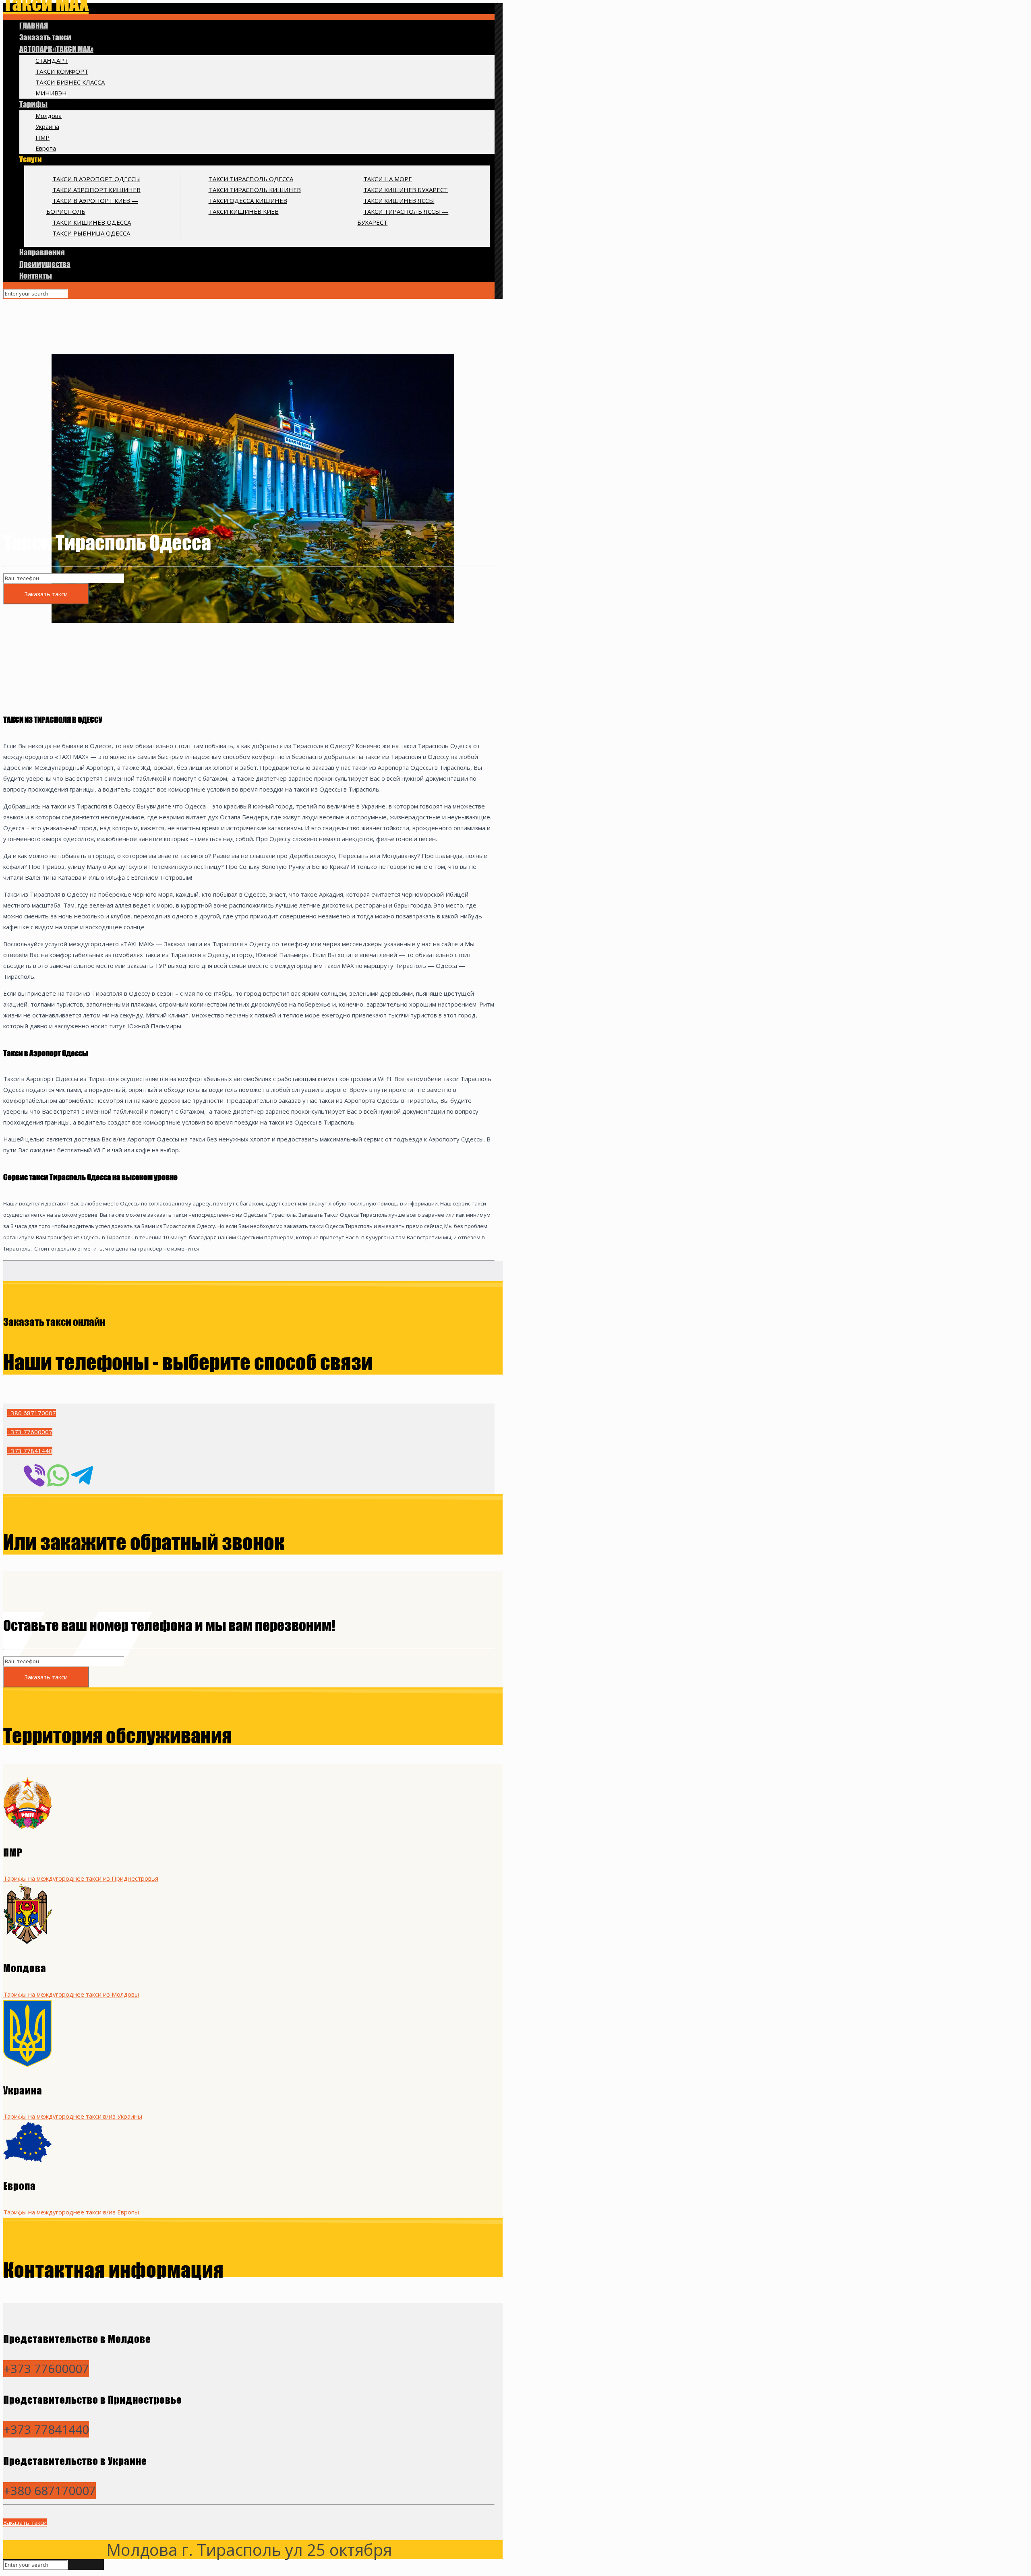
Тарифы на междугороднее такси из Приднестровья (81, 1878)
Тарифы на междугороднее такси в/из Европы (71, 2212)
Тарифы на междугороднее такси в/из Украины (73, 2116)
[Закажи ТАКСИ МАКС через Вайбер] (34, 1475)
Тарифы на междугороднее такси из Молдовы (71, 1994)
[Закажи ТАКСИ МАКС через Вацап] (58, 1475)
